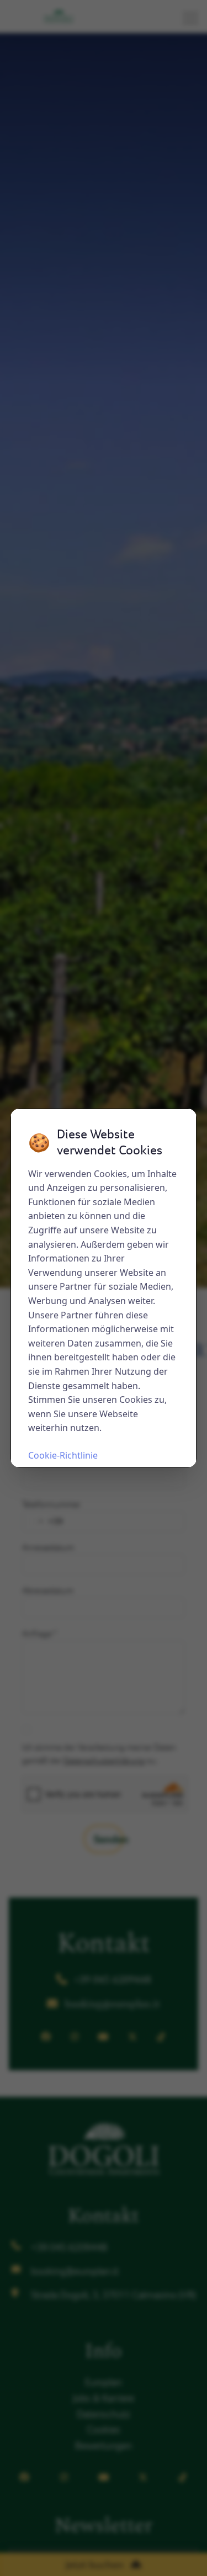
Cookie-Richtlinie (63, 1455)
